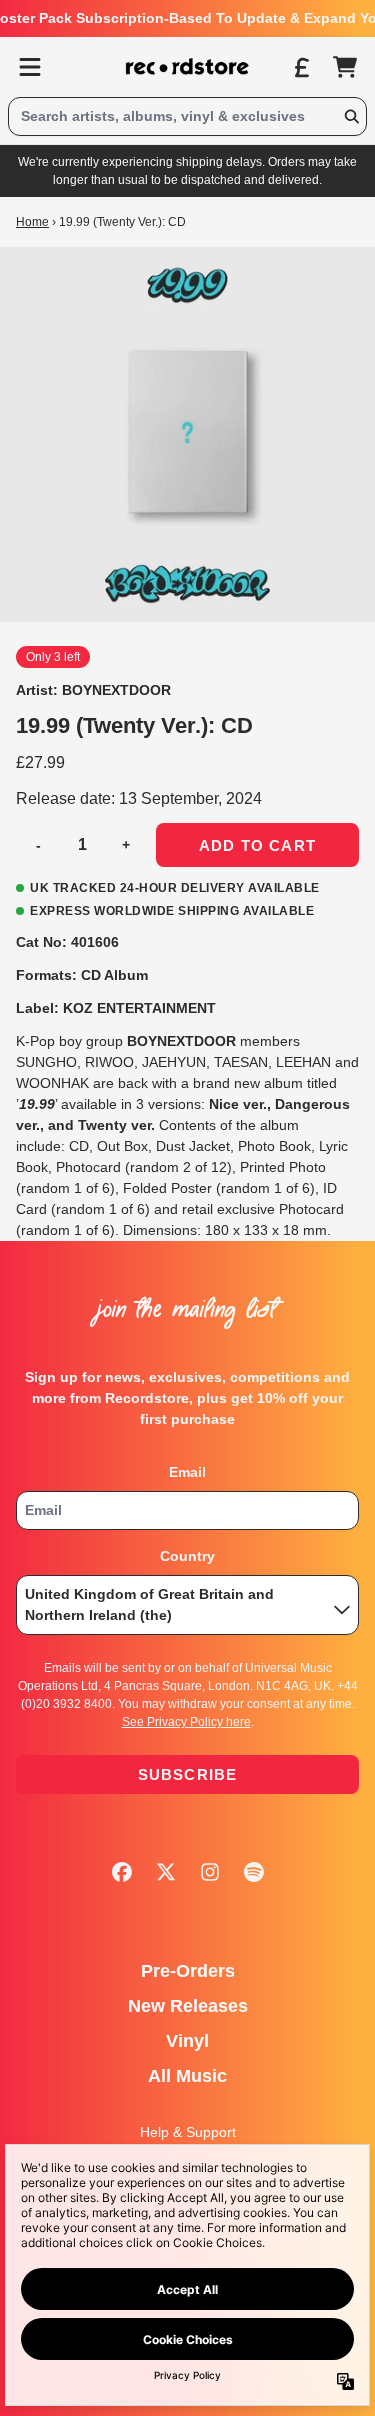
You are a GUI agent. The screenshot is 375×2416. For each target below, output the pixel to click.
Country (187, 1556)
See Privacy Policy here (186, 1722)
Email (187, 1472)
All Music (187, 2076)
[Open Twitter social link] (166, 1872)
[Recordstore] (188, 67)
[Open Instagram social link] (210, 1872)
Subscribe (188, 1774)
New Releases (188, 2006)
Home (32, 222)
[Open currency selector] (301, 67)
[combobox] (187, 116)
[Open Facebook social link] (122, 1872)
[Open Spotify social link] (254, 1872)
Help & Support (188, 2132)
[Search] (351, 116)
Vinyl (187, 2041)
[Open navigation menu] (30, 67)
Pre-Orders (188, 1971)
